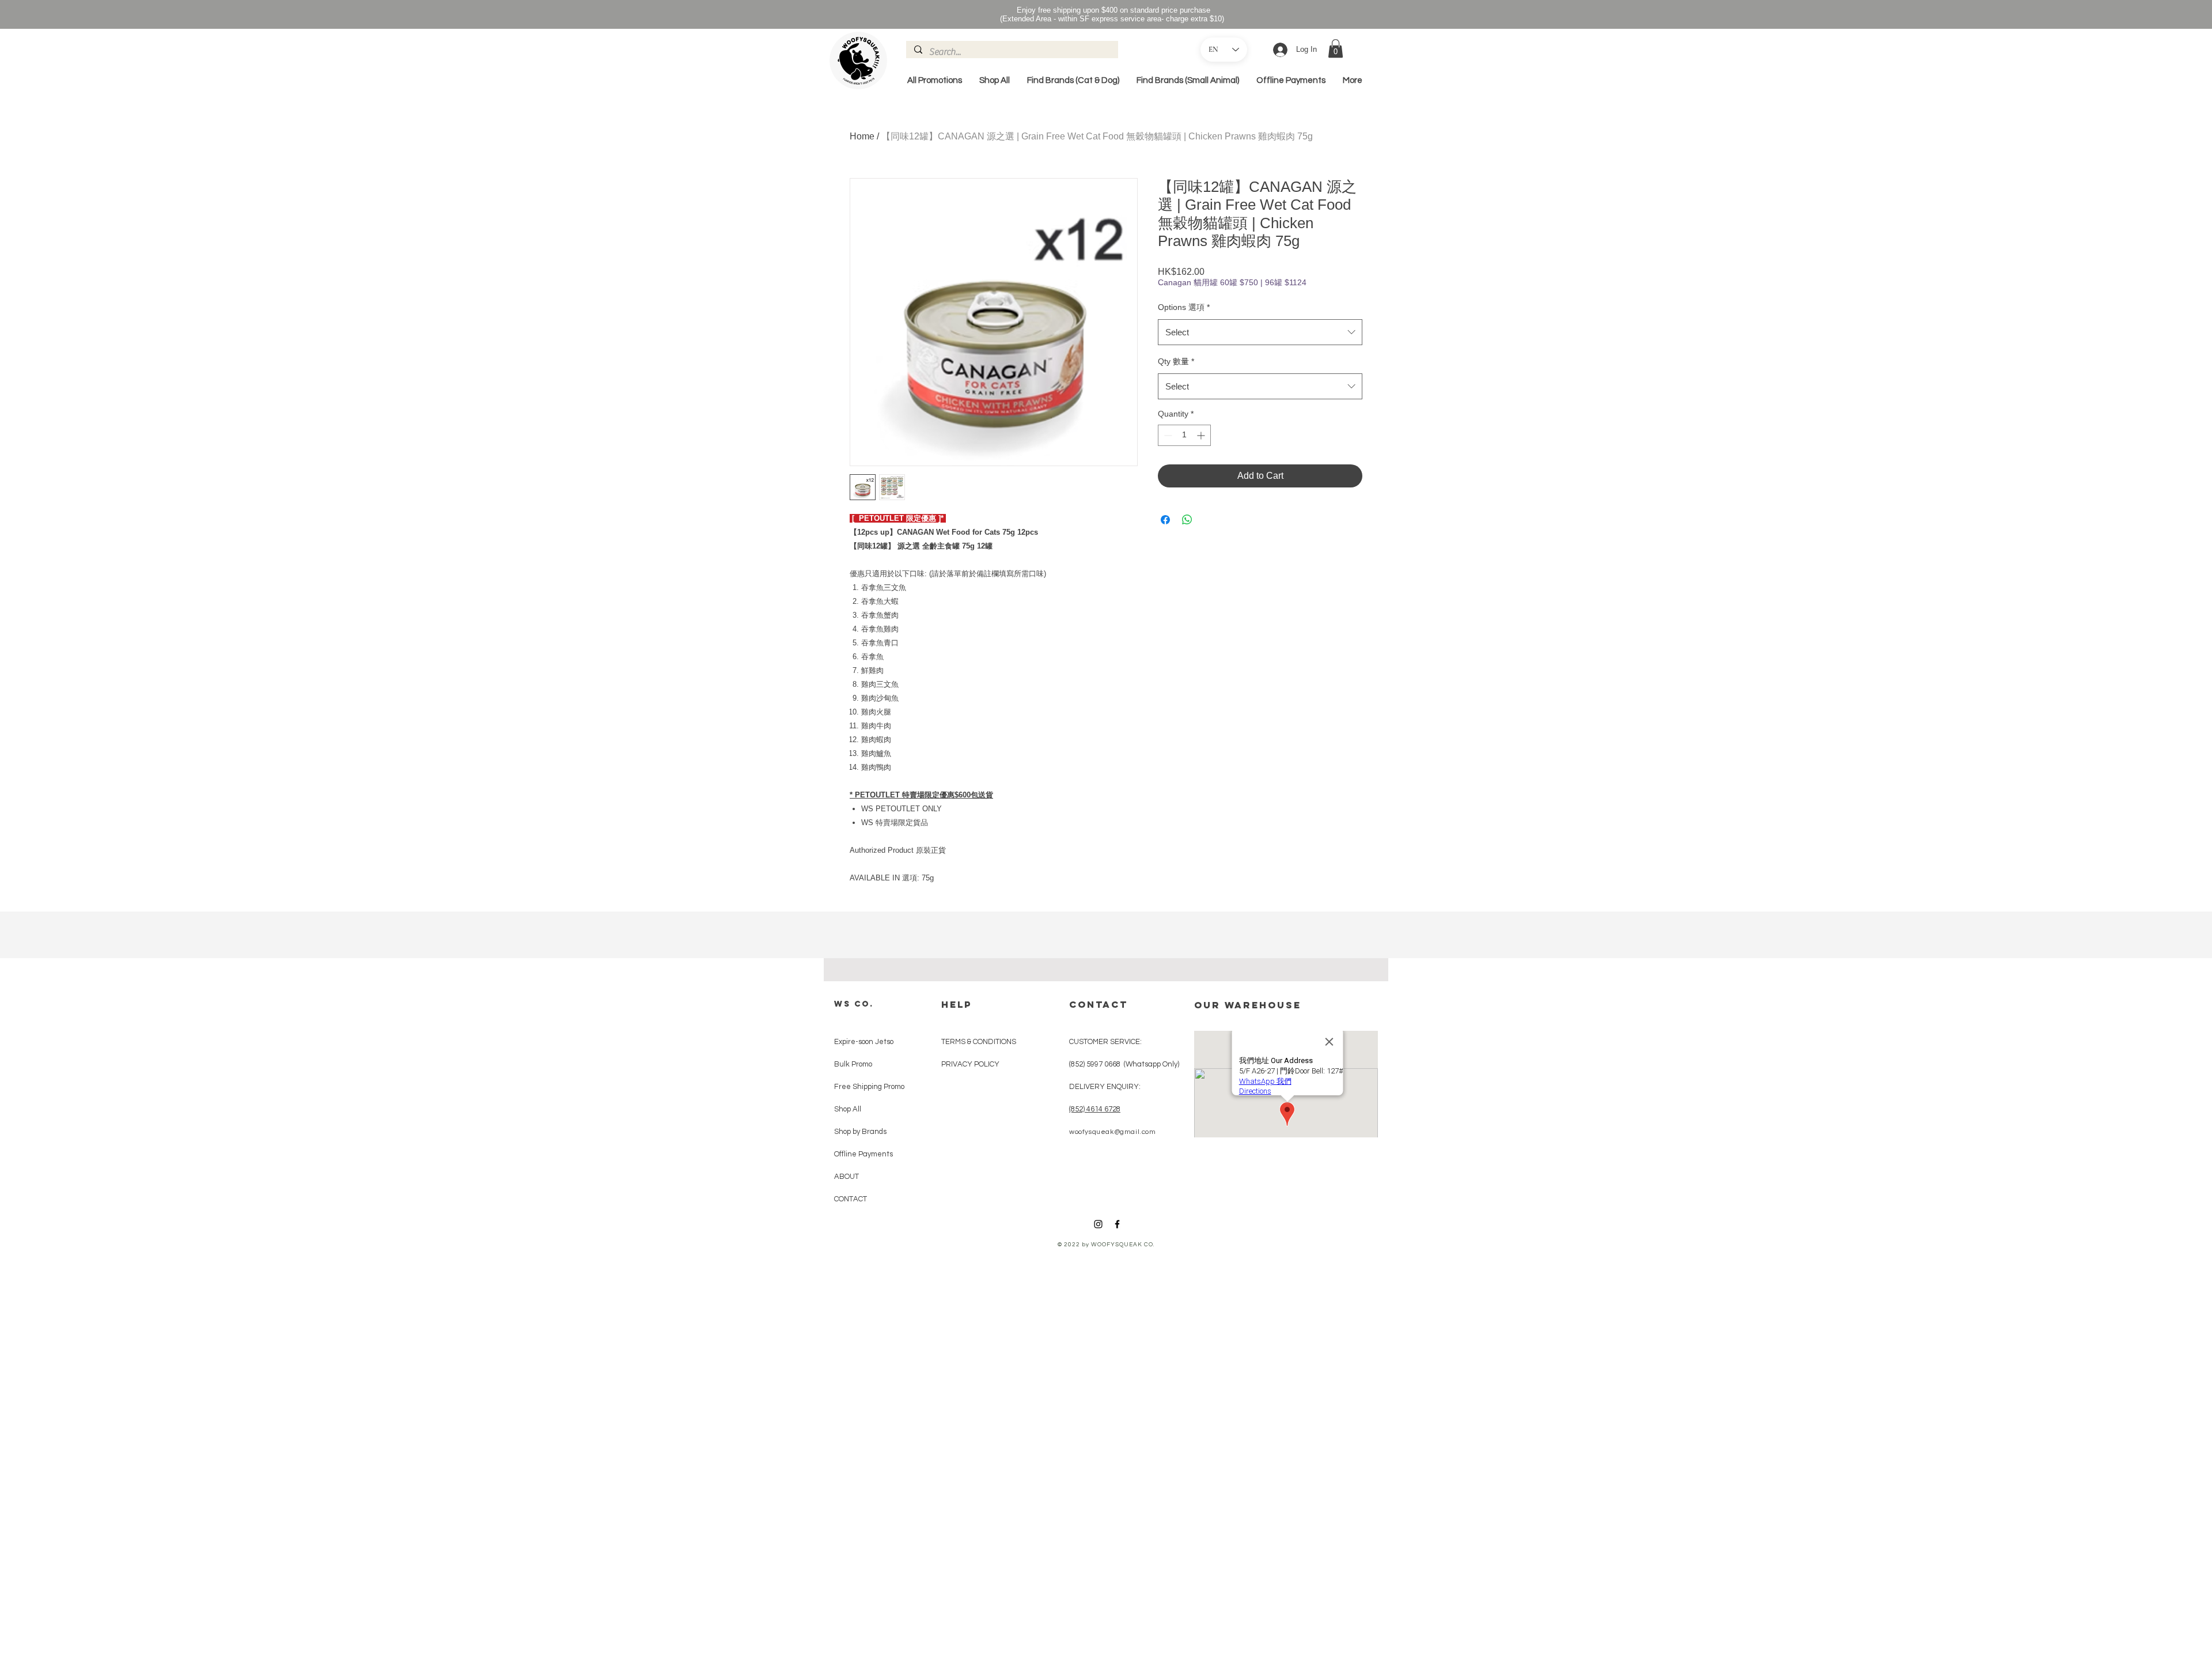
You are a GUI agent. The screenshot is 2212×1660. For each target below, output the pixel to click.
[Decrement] (1167, 435)
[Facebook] (1117, 1224)
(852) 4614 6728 (1095, 1109)
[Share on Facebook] (1165, 520)
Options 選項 (1184, 307)
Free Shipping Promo (865, 1087)
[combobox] (1260, 332)
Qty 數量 (1176, 361)
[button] (1336, 48)
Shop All (848, 1109)
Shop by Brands (860, 1132)
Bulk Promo (853, 1064)
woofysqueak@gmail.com (1113, 1132)
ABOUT (846, 1177)
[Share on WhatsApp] (1187, 520)
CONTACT (851, 1199)
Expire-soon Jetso (864, 1042)
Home (862, 136)
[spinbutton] (1184, 435)
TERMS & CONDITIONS (979, 1042)
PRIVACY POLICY (970, 1064)
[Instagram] (1098, 1224)
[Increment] (1202, 435)
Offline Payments (863, 1154)
